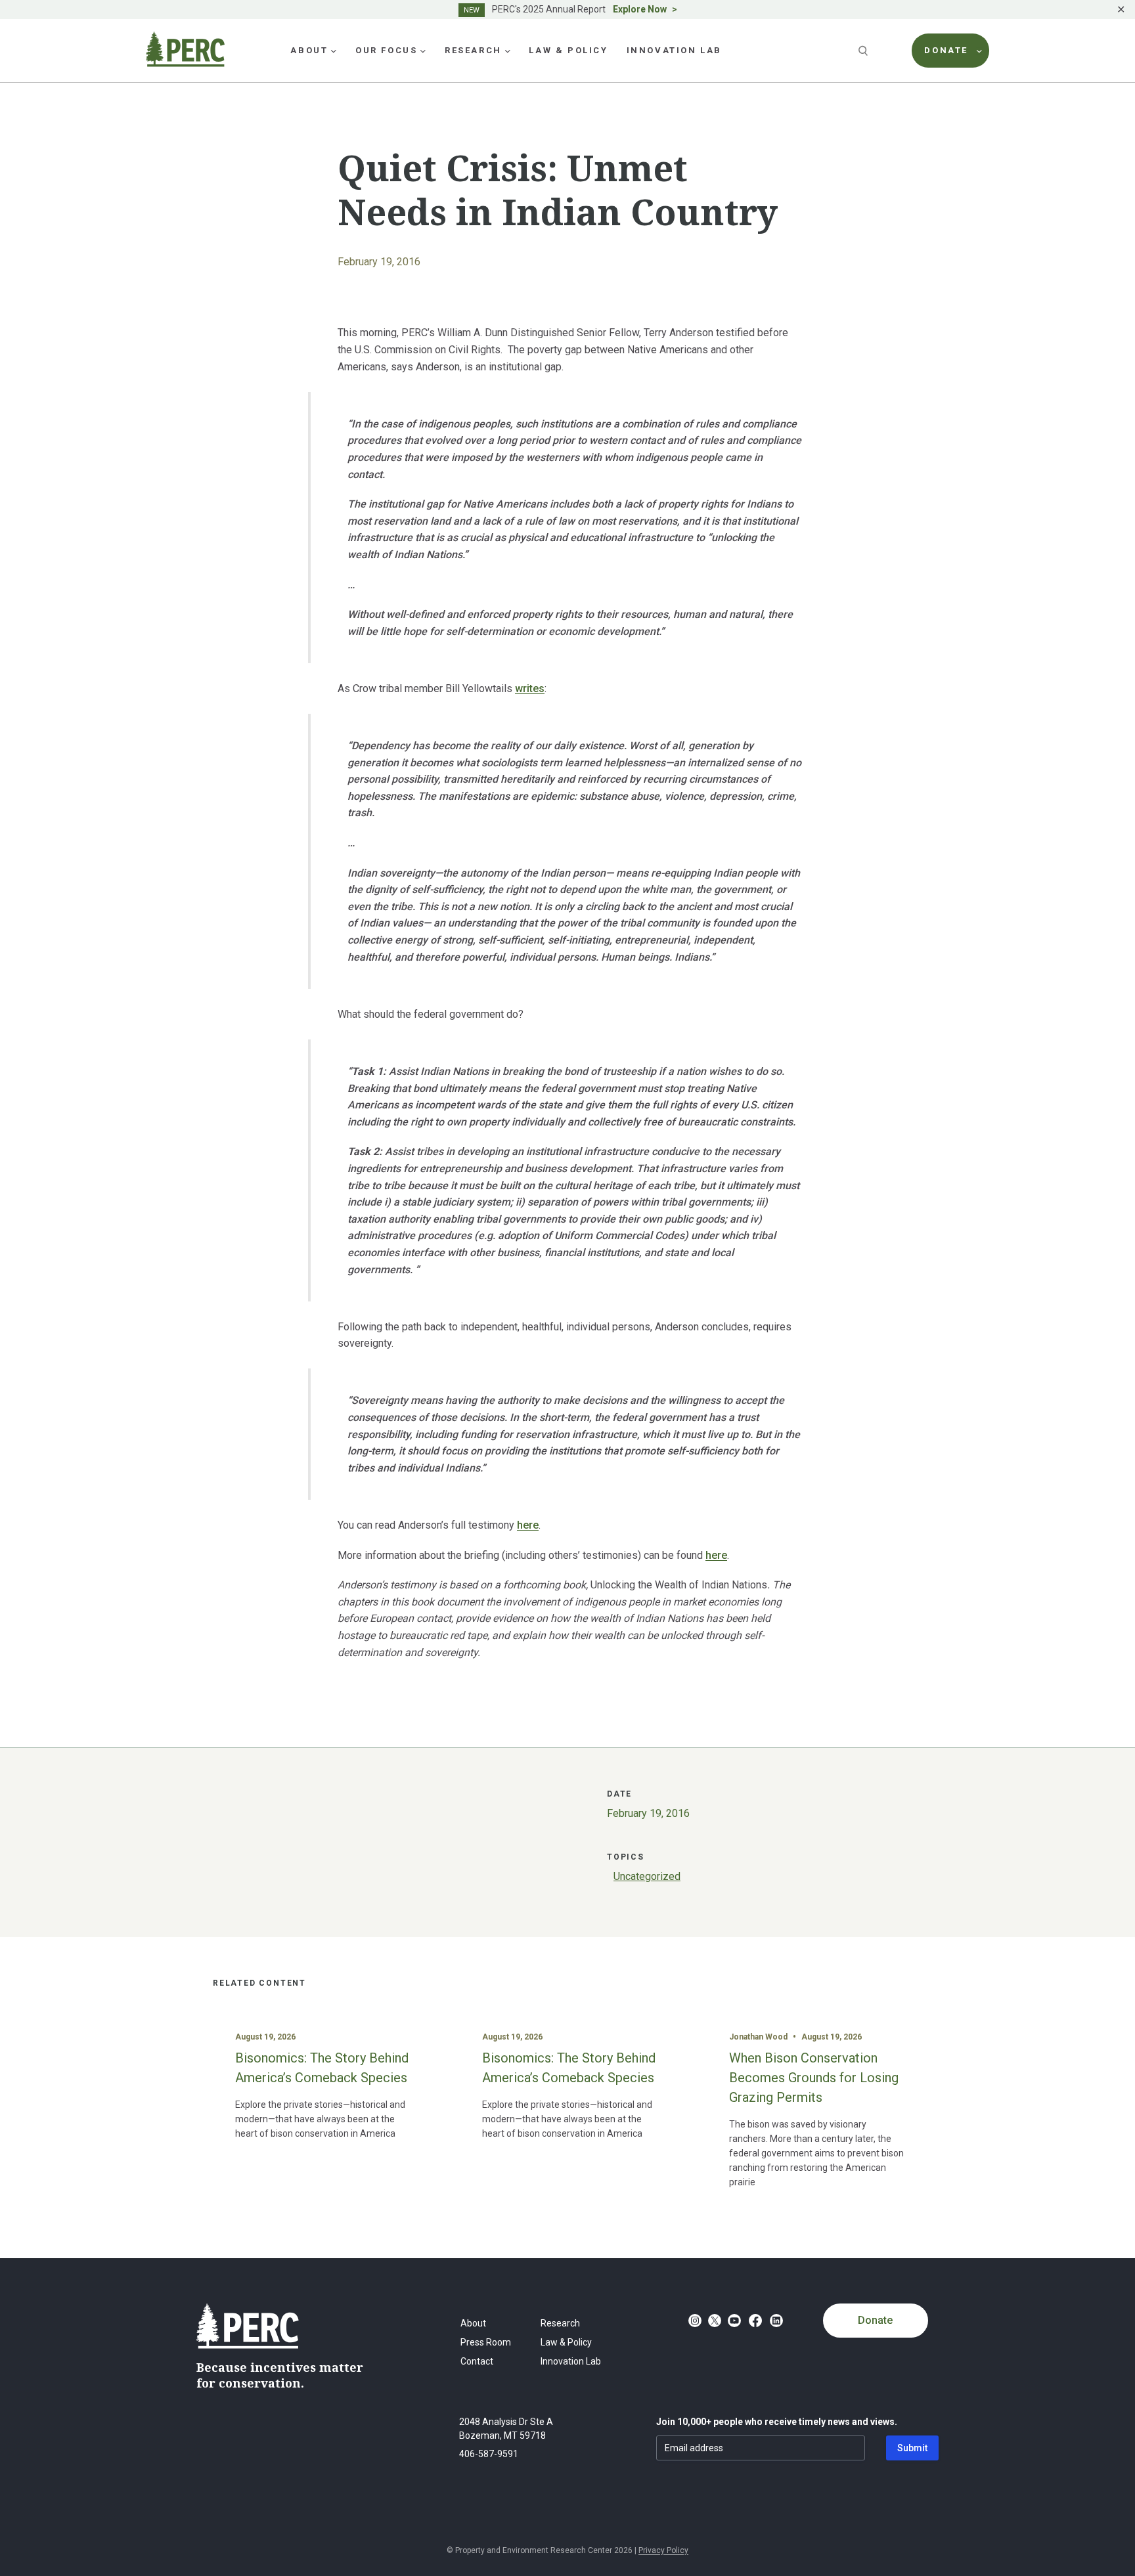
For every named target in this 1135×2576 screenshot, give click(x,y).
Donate (875, 2320)
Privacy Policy (663, 2550)
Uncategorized (647, 1876)
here (528, 1525)
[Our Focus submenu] (423, 51)
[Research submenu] (508, 51)
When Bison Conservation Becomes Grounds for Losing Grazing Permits (814, 2078)
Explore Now (640, 9)
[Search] (864, 51)
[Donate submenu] (979, 51)
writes (530, 688)
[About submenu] (334, 51)
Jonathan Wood (758, 2037)
